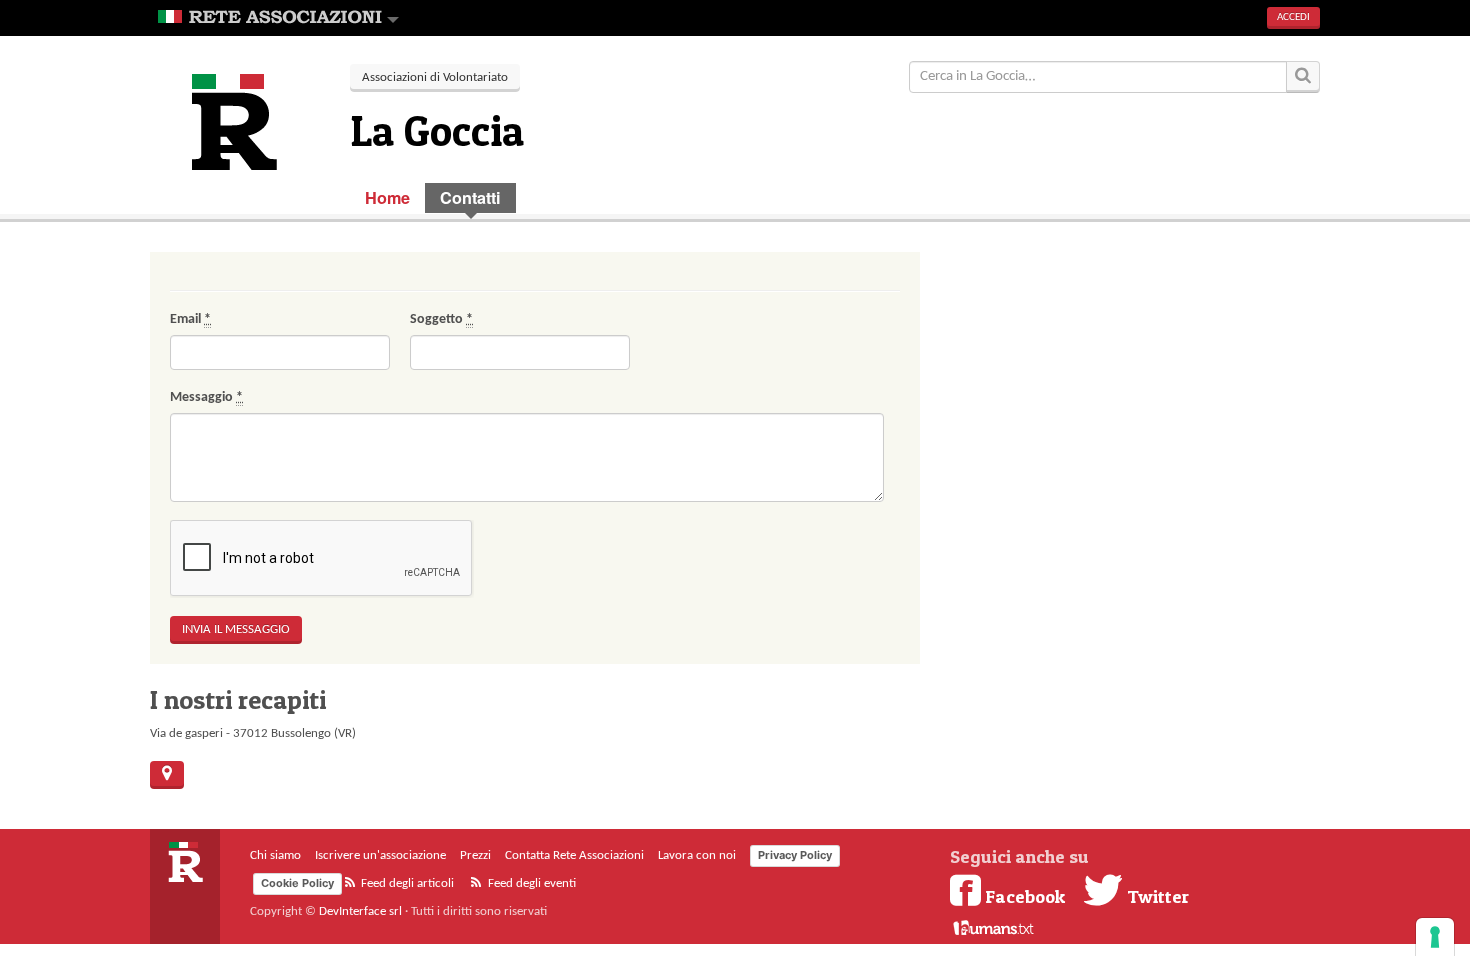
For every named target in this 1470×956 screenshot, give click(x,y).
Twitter (1156, 896)
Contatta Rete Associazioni (574, 855)
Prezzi (475, 855)
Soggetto (441, 319)
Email (190, 319)
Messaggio (206, 397)
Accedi (1293, 17)
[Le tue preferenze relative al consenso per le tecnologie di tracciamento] (1435, 937)
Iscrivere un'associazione (380, 855)
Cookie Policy (297, 883)
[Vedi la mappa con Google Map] (167, 775)
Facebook (1025, 896)
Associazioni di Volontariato (435, 77)
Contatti (470, 197)
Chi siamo (275, 855)
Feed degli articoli (406, 883)
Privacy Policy (795, 855)
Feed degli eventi (530, 883)
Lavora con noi (697, 855)
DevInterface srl (360, 911)
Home (387, 197)
